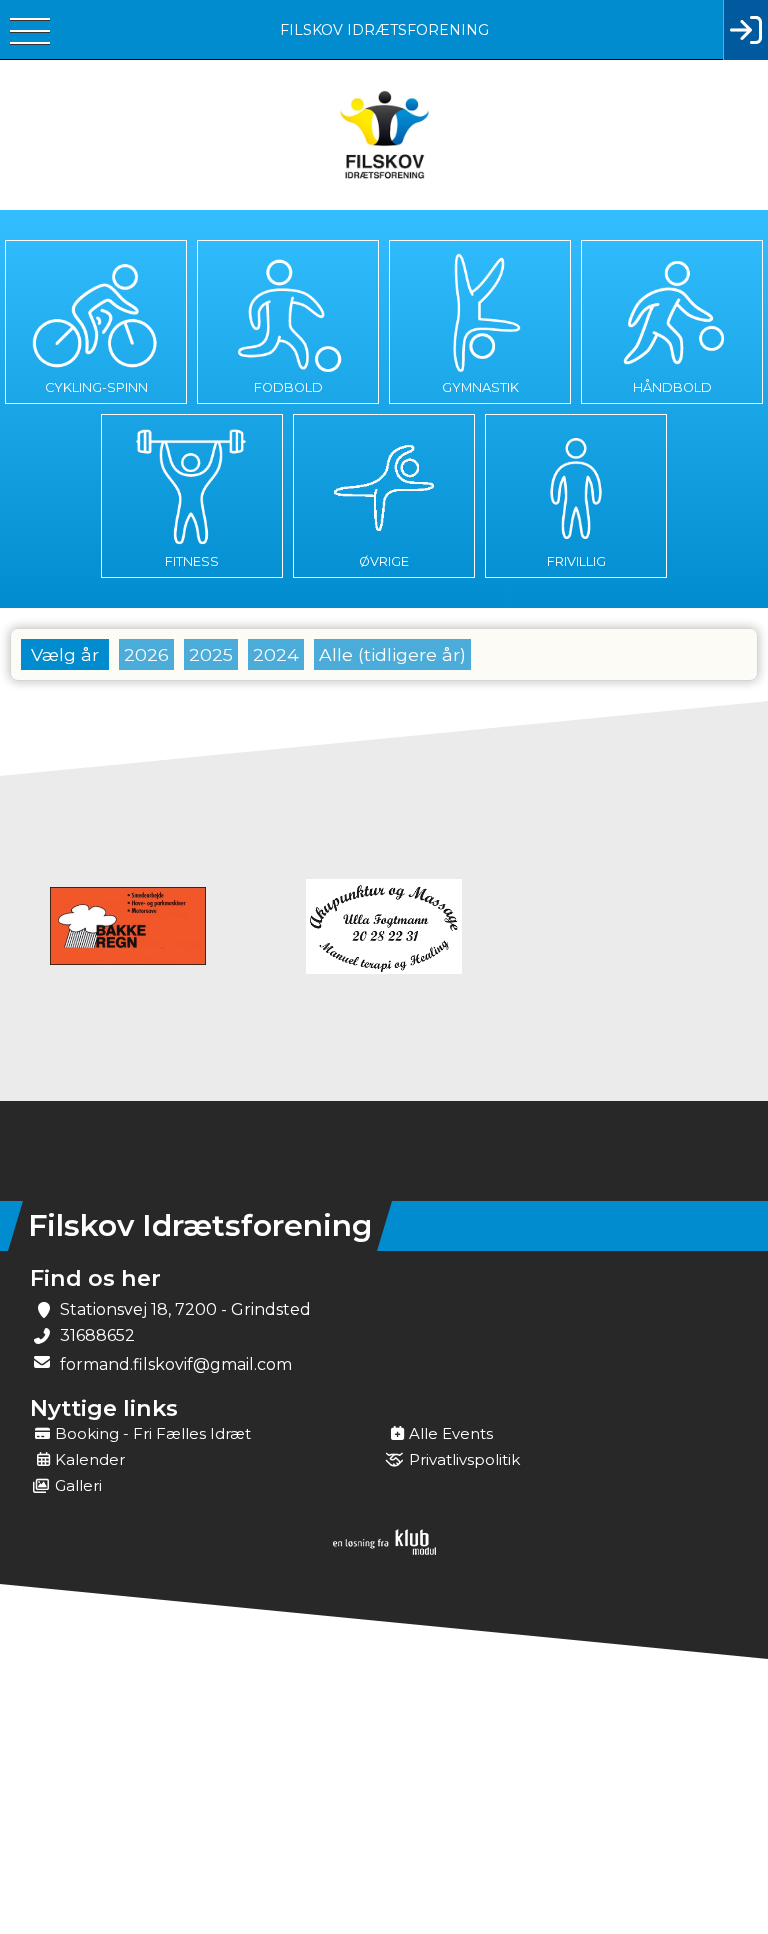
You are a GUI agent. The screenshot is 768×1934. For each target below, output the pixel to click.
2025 (211, 654)
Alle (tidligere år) (392, 654)
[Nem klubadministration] (384, 1551)
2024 (276, 654)
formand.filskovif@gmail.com (176, 1364)
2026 (146, 654)
